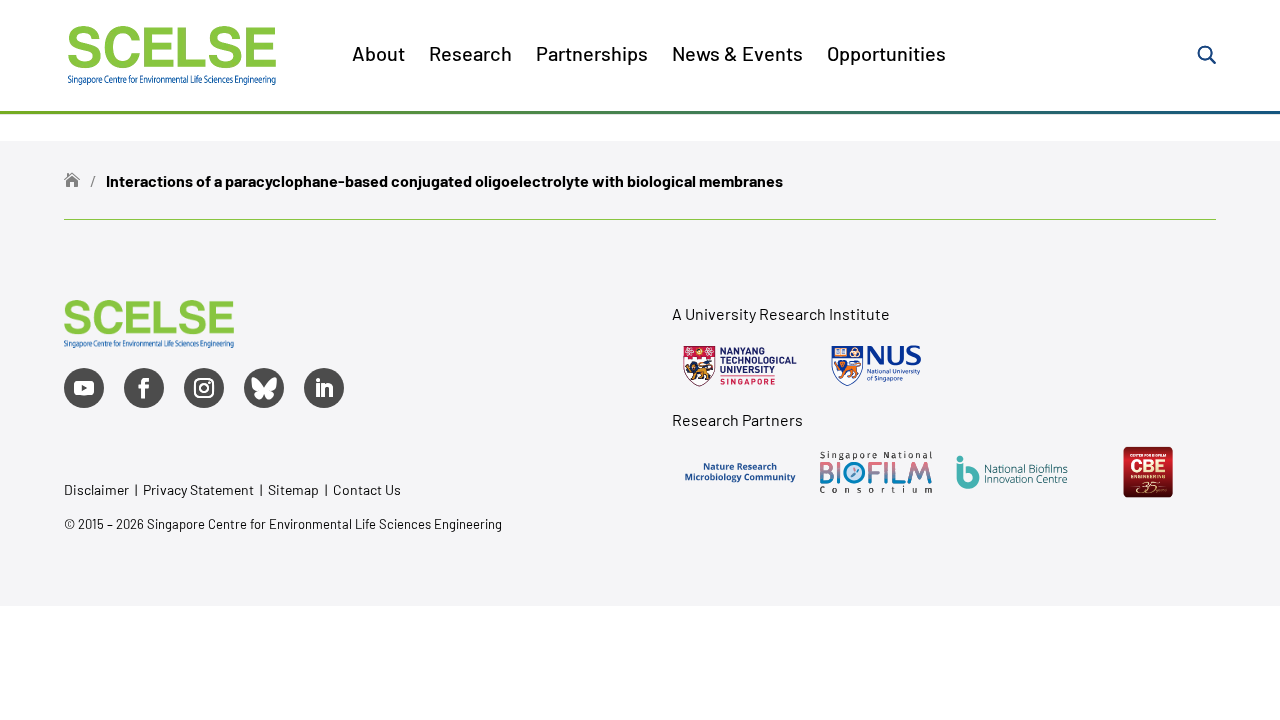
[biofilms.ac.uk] (1012, 472)
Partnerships (592, 55)
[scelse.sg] (172, 52)
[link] (149, 340)
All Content (435, 129)
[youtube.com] (84, 388)
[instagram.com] (204, 388)
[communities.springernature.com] (740, 472)
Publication (436, 223)
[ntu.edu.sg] (740, 366)
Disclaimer (96, 489)
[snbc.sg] (876, 472)
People (420, 176)
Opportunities (886, 55)
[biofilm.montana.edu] (1148, 472)
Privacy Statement (200, 489)
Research (470, 55)
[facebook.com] (144, 388)
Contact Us (367, 489)
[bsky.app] (264, 388)
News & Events (737, 55)
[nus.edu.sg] (876, 366)
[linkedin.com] (324, 388)
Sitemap (293, 489)
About (378, 55)
